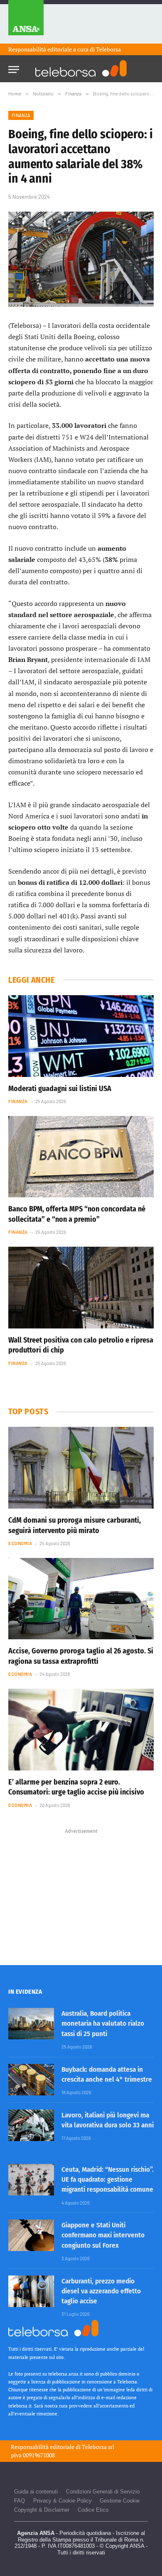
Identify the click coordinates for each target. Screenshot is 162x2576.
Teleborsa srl (98, 2447)
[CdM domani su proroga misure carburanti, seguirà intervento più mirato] (81, 1468)
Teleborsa (108, 49)
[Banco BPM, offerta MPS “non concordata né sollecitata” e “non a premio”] (81, 1157)
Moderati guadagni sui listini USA (60, 1089)
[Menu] (14, 67)
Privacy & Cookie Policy (63, 2501)
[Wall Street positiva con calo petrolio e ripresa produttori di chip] (81, 1288)
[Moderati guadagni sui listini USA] (81, 1036)
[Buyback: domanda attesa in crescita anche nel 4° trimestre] (31, 2080)
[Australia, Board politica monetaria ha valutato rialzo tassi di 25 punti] (31, 2024)
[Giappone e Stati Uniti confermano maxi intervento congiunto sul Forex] (31, 2235)
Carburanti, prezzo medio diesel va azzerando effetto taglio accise (101, 2291)
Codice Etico (93, 2510)
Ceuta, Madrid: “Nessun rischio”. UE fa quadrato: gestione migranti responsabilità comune (108, 2180)
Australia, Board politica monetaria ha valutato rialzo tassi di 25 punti (103, 2024)
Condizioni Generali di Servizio (103, 2492)
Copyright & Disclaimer (42, 2510)
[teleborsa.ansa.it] (81, 68)
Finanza (21, 115)
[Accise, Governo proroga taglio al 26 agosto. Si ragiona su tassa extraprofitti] (81, 1599)
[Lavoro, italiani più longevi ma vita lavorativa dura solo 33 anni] (31, 2125)
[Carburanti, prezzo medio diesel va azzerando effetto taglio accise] (31, 2291)
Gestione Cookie (120, 2501)
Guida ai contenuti (36, 2492)
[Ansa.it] (26, 22)
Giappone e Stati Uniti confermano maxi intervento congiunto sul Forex (103, 2235)
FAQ (20, 2501)
